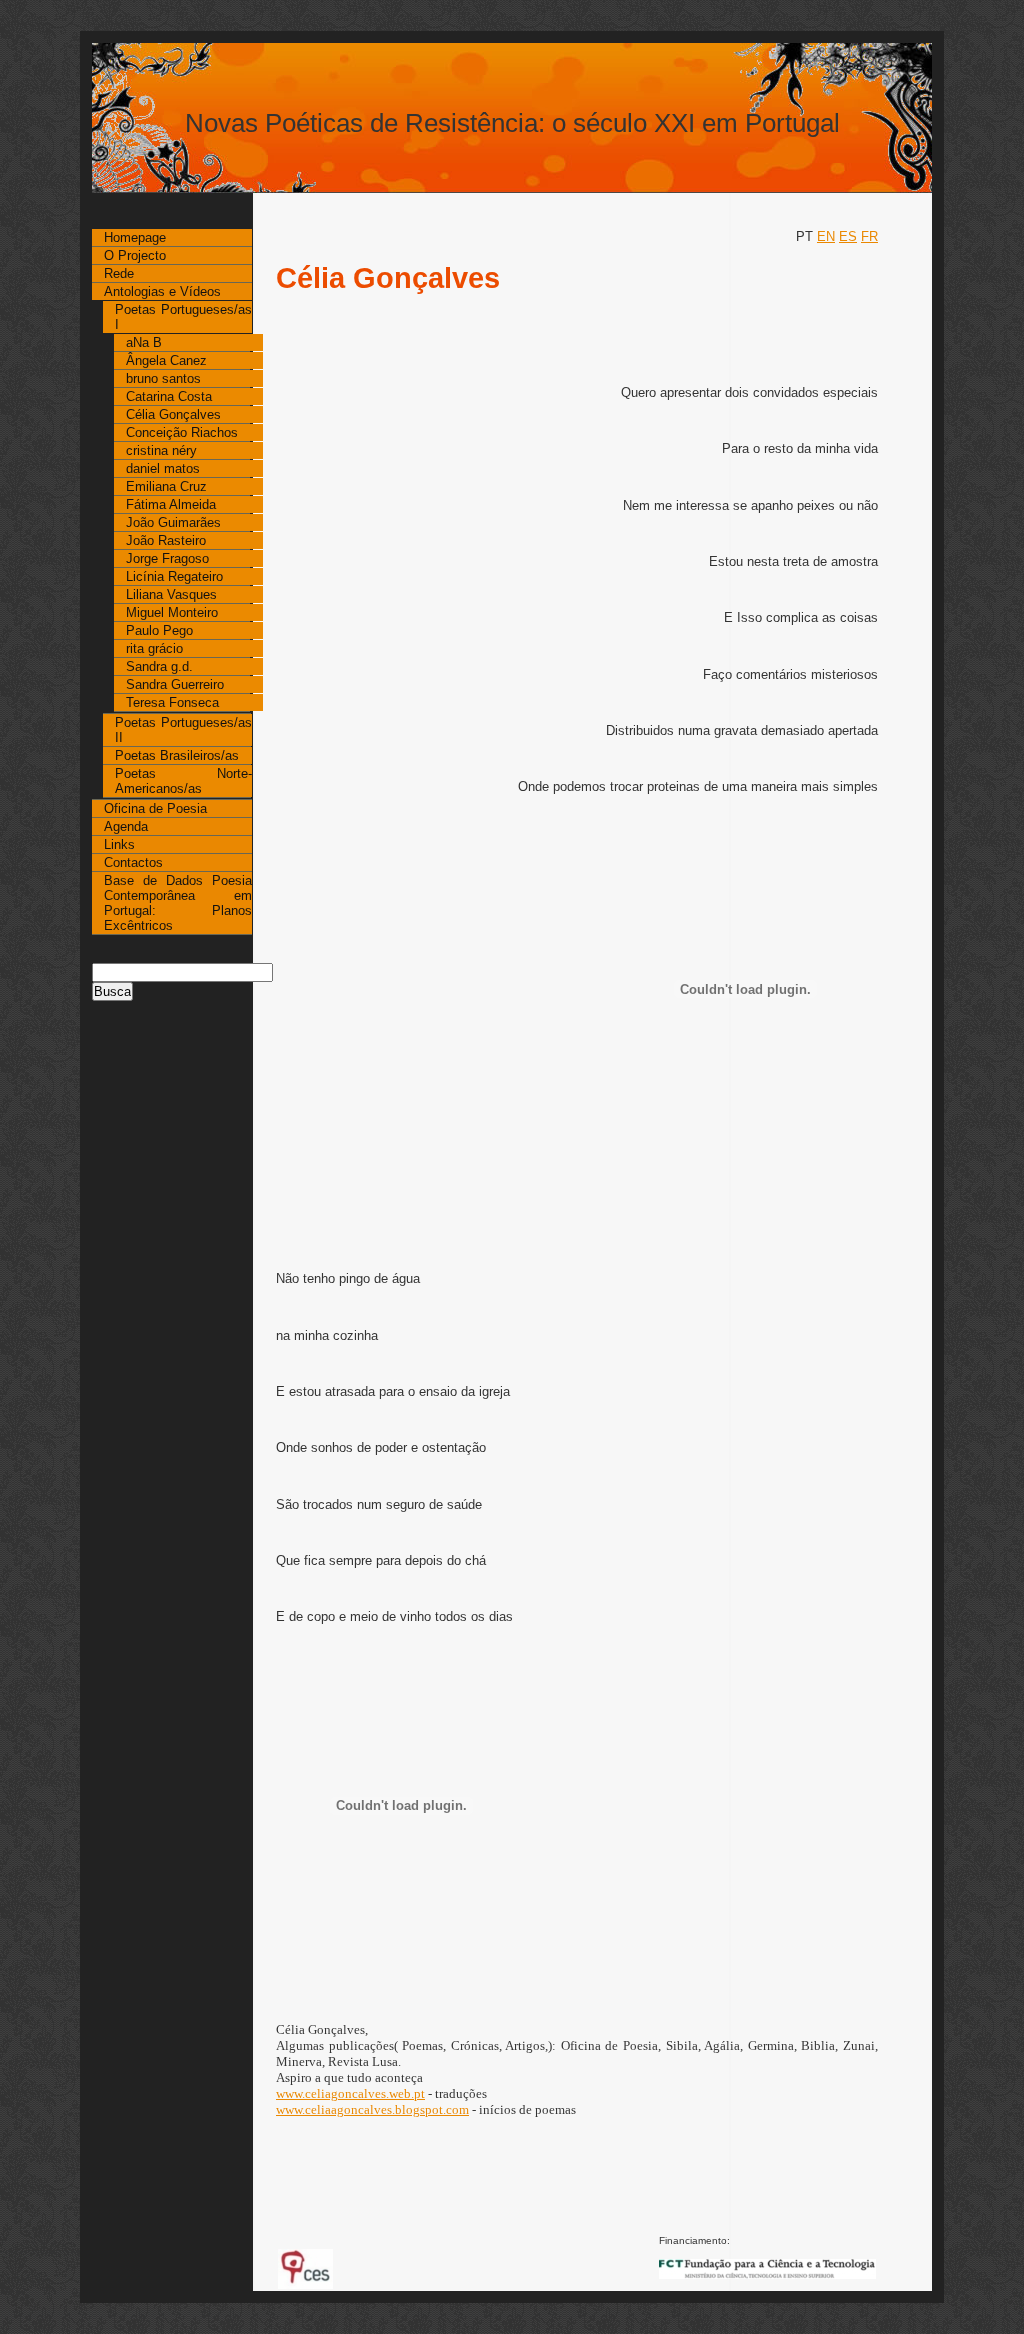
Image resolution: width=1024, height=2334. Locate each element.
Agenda (126, 826)
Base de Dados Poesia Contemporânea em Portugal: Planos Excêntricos (178, 903)
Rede (119, 273)
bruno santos (163, 378)
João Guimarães (173, 522)
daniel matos (163, 468)
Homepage (135, 237)
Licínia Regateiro (174, 576)
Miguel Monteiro (172, 612)
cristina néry (161, 450)
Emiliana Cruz (166, 486)
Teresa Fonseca (172, 702)
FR (869, 236)
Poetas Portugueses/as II (183, 730)
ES (848, 236)
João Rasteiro (166, 540)
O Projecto (135, 255)
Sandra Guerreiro (175, 684)
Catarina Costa (169, 396)
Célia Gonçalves (173, 414)
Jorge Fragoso (167, 558)
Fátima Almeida (171, 504)
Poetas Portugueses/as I (183, 317)
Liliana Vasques (171, 594)
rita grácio (154, 648)
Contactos (133, 862)
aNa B (144, 342)
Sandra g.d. (159, 666)
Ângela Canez (166, 360)
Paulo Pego (159, 630)
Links (119, 844)
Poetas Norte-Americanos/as (183, 781)
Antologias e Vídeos (162, 291)
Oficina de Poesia (155, 808)
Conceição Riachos (182, 432)
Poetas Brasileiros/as (177, 755)
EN (826, 236)
